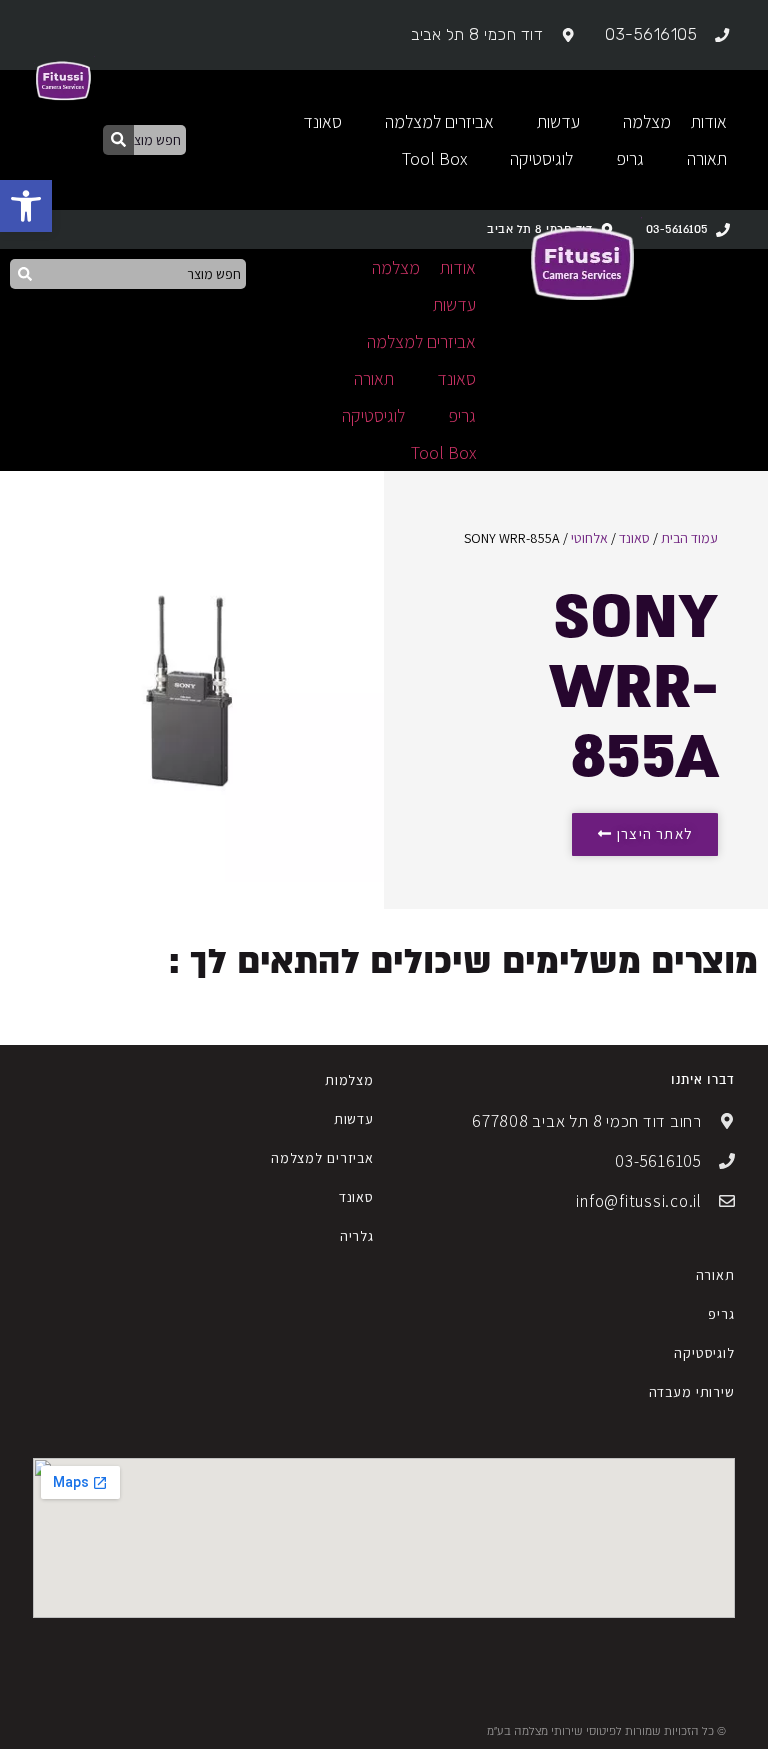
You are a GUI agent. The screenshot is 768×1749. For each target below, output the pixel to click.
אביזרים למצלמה (322, 1158)
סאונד (634, 538)
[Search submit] (118, 140)
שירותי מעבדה (692, 1392)
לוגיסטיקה (704, 1353)
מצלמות (349, 1080)
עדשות (354, 1119)
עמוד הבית (689, 538)
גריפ (721, 1314)
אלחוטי (589, 538)
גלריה (357, 1236)
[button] (26, 206)
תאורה (715, 1275)
